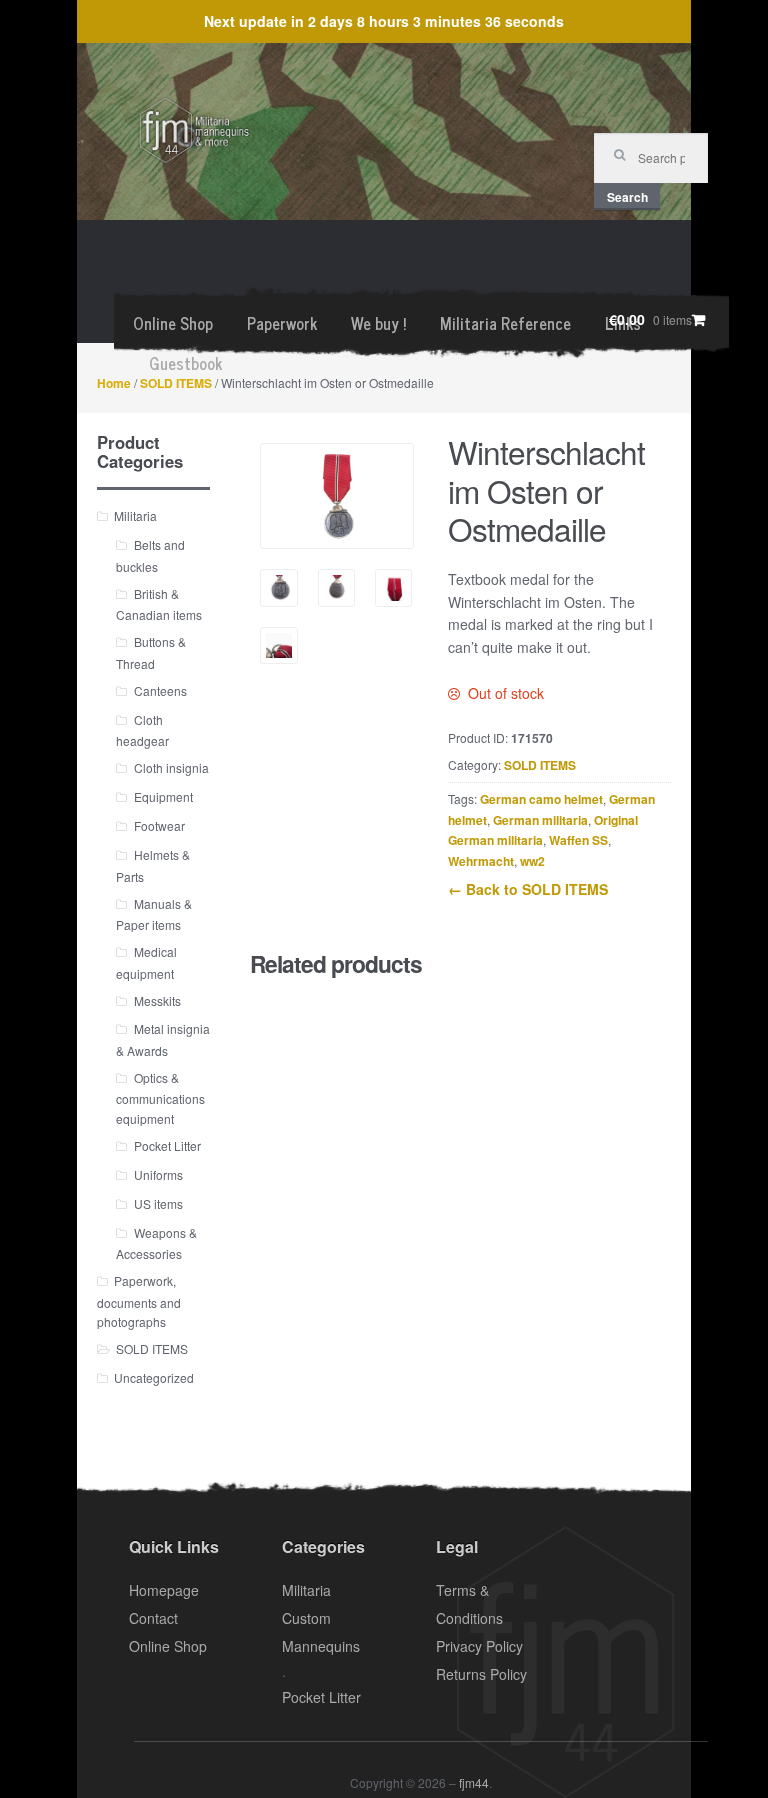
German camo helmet (541, 799)
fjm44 (474, 1782)
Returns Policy (481, 1674)
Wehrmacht (481, 861)
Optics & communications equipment (160, 1098)
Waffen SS (578, 840)
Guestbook (185, 363)
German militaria (540, 820)
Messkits (157, 1000)
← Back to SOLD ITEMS (528, 889)
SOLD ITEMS (176, 383)
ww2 (532, 861)
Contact (153, 1618)
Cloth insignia (171, 767)
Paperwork (282, 323)
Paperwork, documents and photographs (139, 1301)
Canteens (160, 690)
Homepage (164, 1590)
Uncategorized (154, 1377)
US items (158, 1203)
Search (627, 197)
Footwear (159, 825)
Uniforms (158, 1174)
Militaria (135, 515)
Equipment (163, 796)
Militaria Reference (505, 323)
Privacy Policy (479, 1646)
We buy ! (378, 323)
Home (114, 383)
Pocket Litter (167, 1145)
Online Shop (173, 323)
